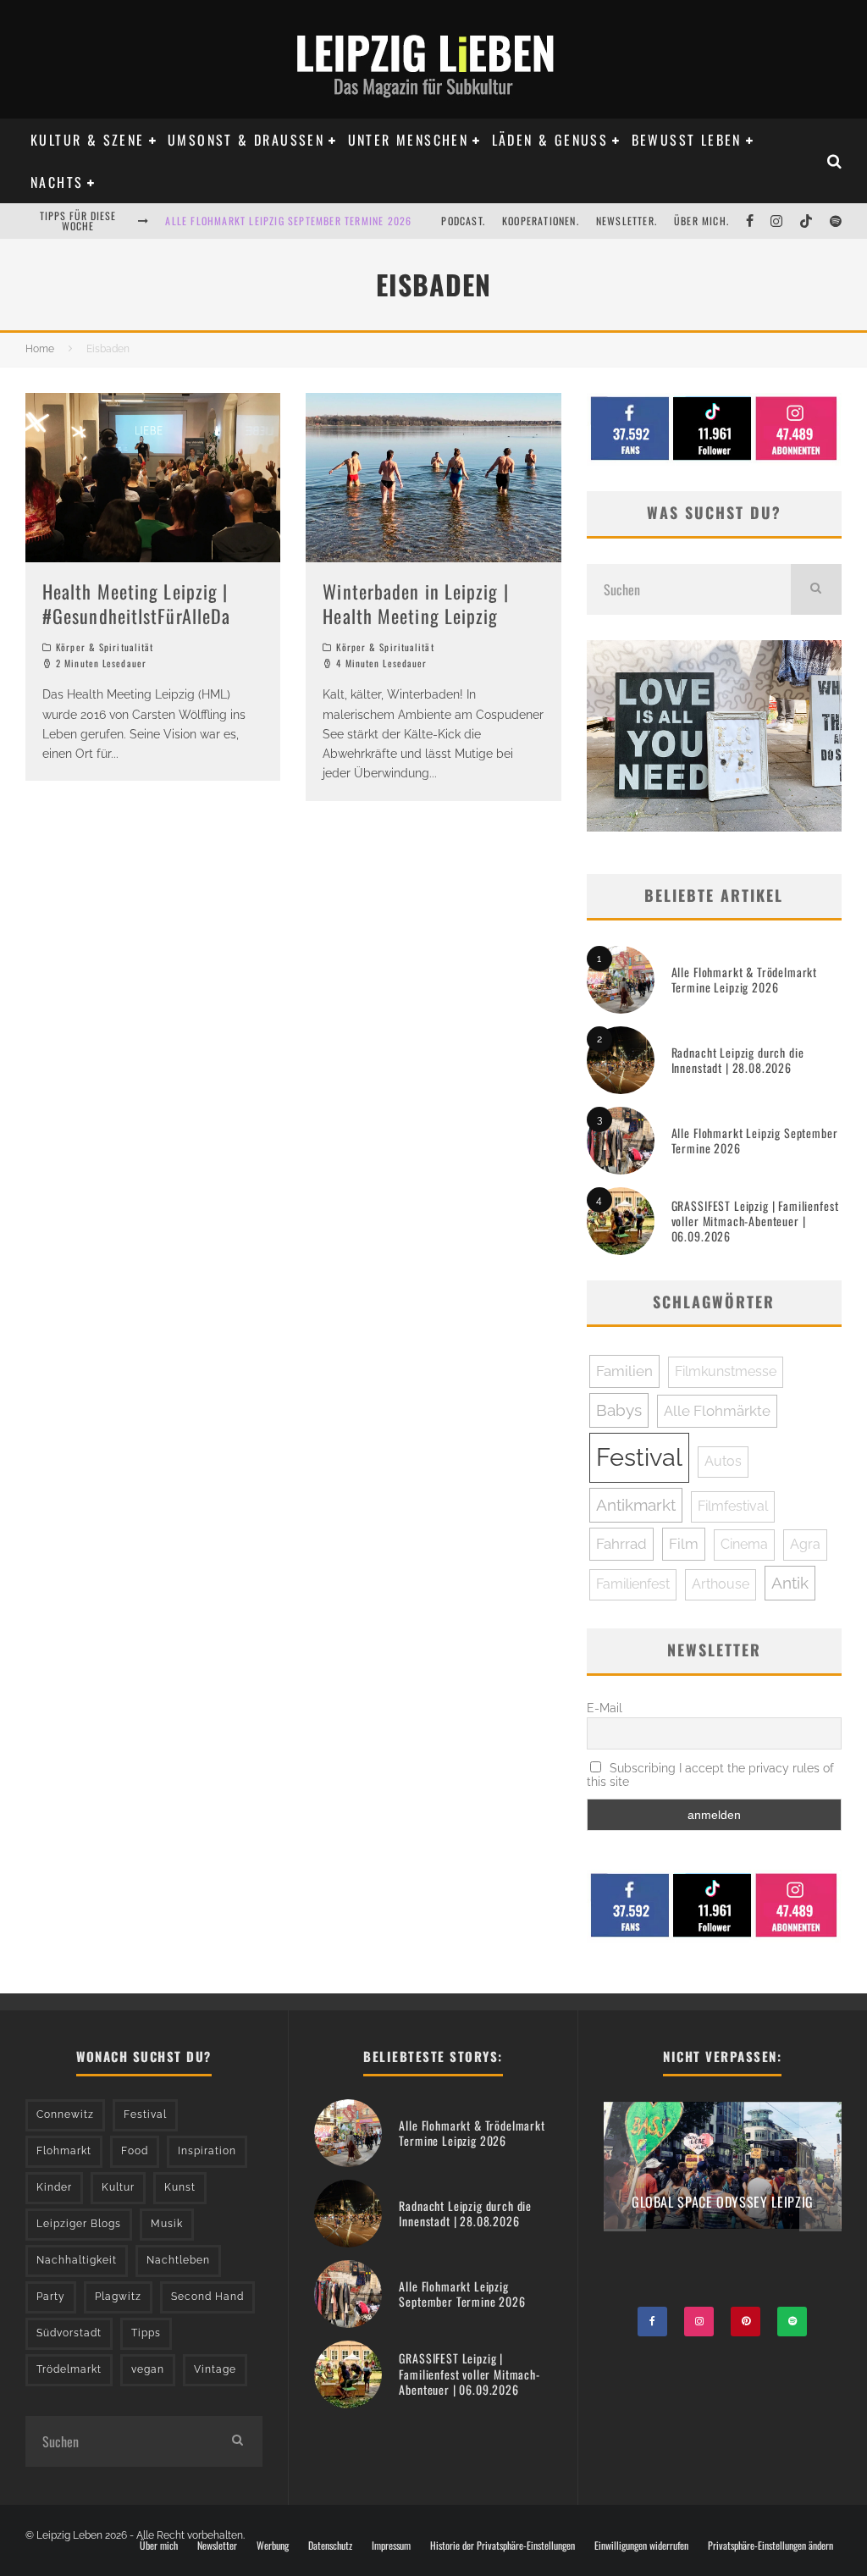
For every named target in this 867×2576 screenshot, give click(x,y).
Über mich (159, 2546)
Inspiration (207, 2151)
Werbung (273, 2546)
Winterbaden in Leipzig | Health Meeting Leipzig (415, 603)
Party (51, 2297)
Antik (790, 1583)
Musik (167, 2224)
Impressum (391, 2546)
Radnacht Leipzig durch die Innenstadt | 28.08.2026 (738, 1060)
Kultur (118, 2187)
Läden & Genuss (550, 140)
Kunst (180, 2187)
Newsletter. (627, 221)
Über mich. (701, 221)
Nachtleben (178, 2260)
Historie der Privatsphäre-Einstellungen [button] (503, 2546)
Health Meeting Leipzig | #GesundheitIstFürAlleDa (136, 603)
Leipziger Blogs (79, 2224)
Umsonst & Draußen (246, 140)
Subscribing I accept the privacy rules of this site (711, 1775)
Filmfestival (733, 1506)
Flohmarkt (64, 2151)
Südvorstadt (69, 2333)
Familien (624, 1371)
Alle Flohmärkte (717, 1411)
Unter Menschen (409, 140)
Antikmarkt (636, 1505)
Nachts (57, 182)
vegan (148, 2369)
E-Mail (605, 1708)
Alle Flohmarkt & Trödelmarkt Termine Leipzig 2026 (745, 979)
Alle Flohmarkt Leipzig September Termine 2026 (288, 221)
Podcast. (463, 221)
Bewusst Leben (687, 140)
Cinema (744, 1544)
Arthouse (721, 1584)
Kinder (54, 2187)
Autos (723, 1461)
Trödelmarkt (69, 2369)
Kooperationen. (541, 221)
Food (135, 2151)
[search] (816, 589)
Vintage (215, 2369)
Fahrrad (621, 1544)
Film (684, 1544)
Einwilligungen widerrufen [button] (641, 2546)
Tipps (146, 2333)
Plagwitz (118, 2297)
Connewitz (65, 2114)
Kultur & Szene (88, 140)
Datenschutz (330, 2546)
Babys (619, 1410)
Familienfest (633, 1584)
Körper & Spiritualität (105, 647)
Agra (805, 1544)
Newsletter (217, 2546)
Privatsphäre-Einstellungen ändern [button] (770, 2546)
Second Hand (207, 2297)
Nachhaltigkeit (77, 2260)
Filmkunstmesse (726, 1371)
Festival (639, 1457)
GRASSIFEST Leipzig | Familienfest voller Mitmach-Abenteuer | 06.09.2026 (755, 1221)
